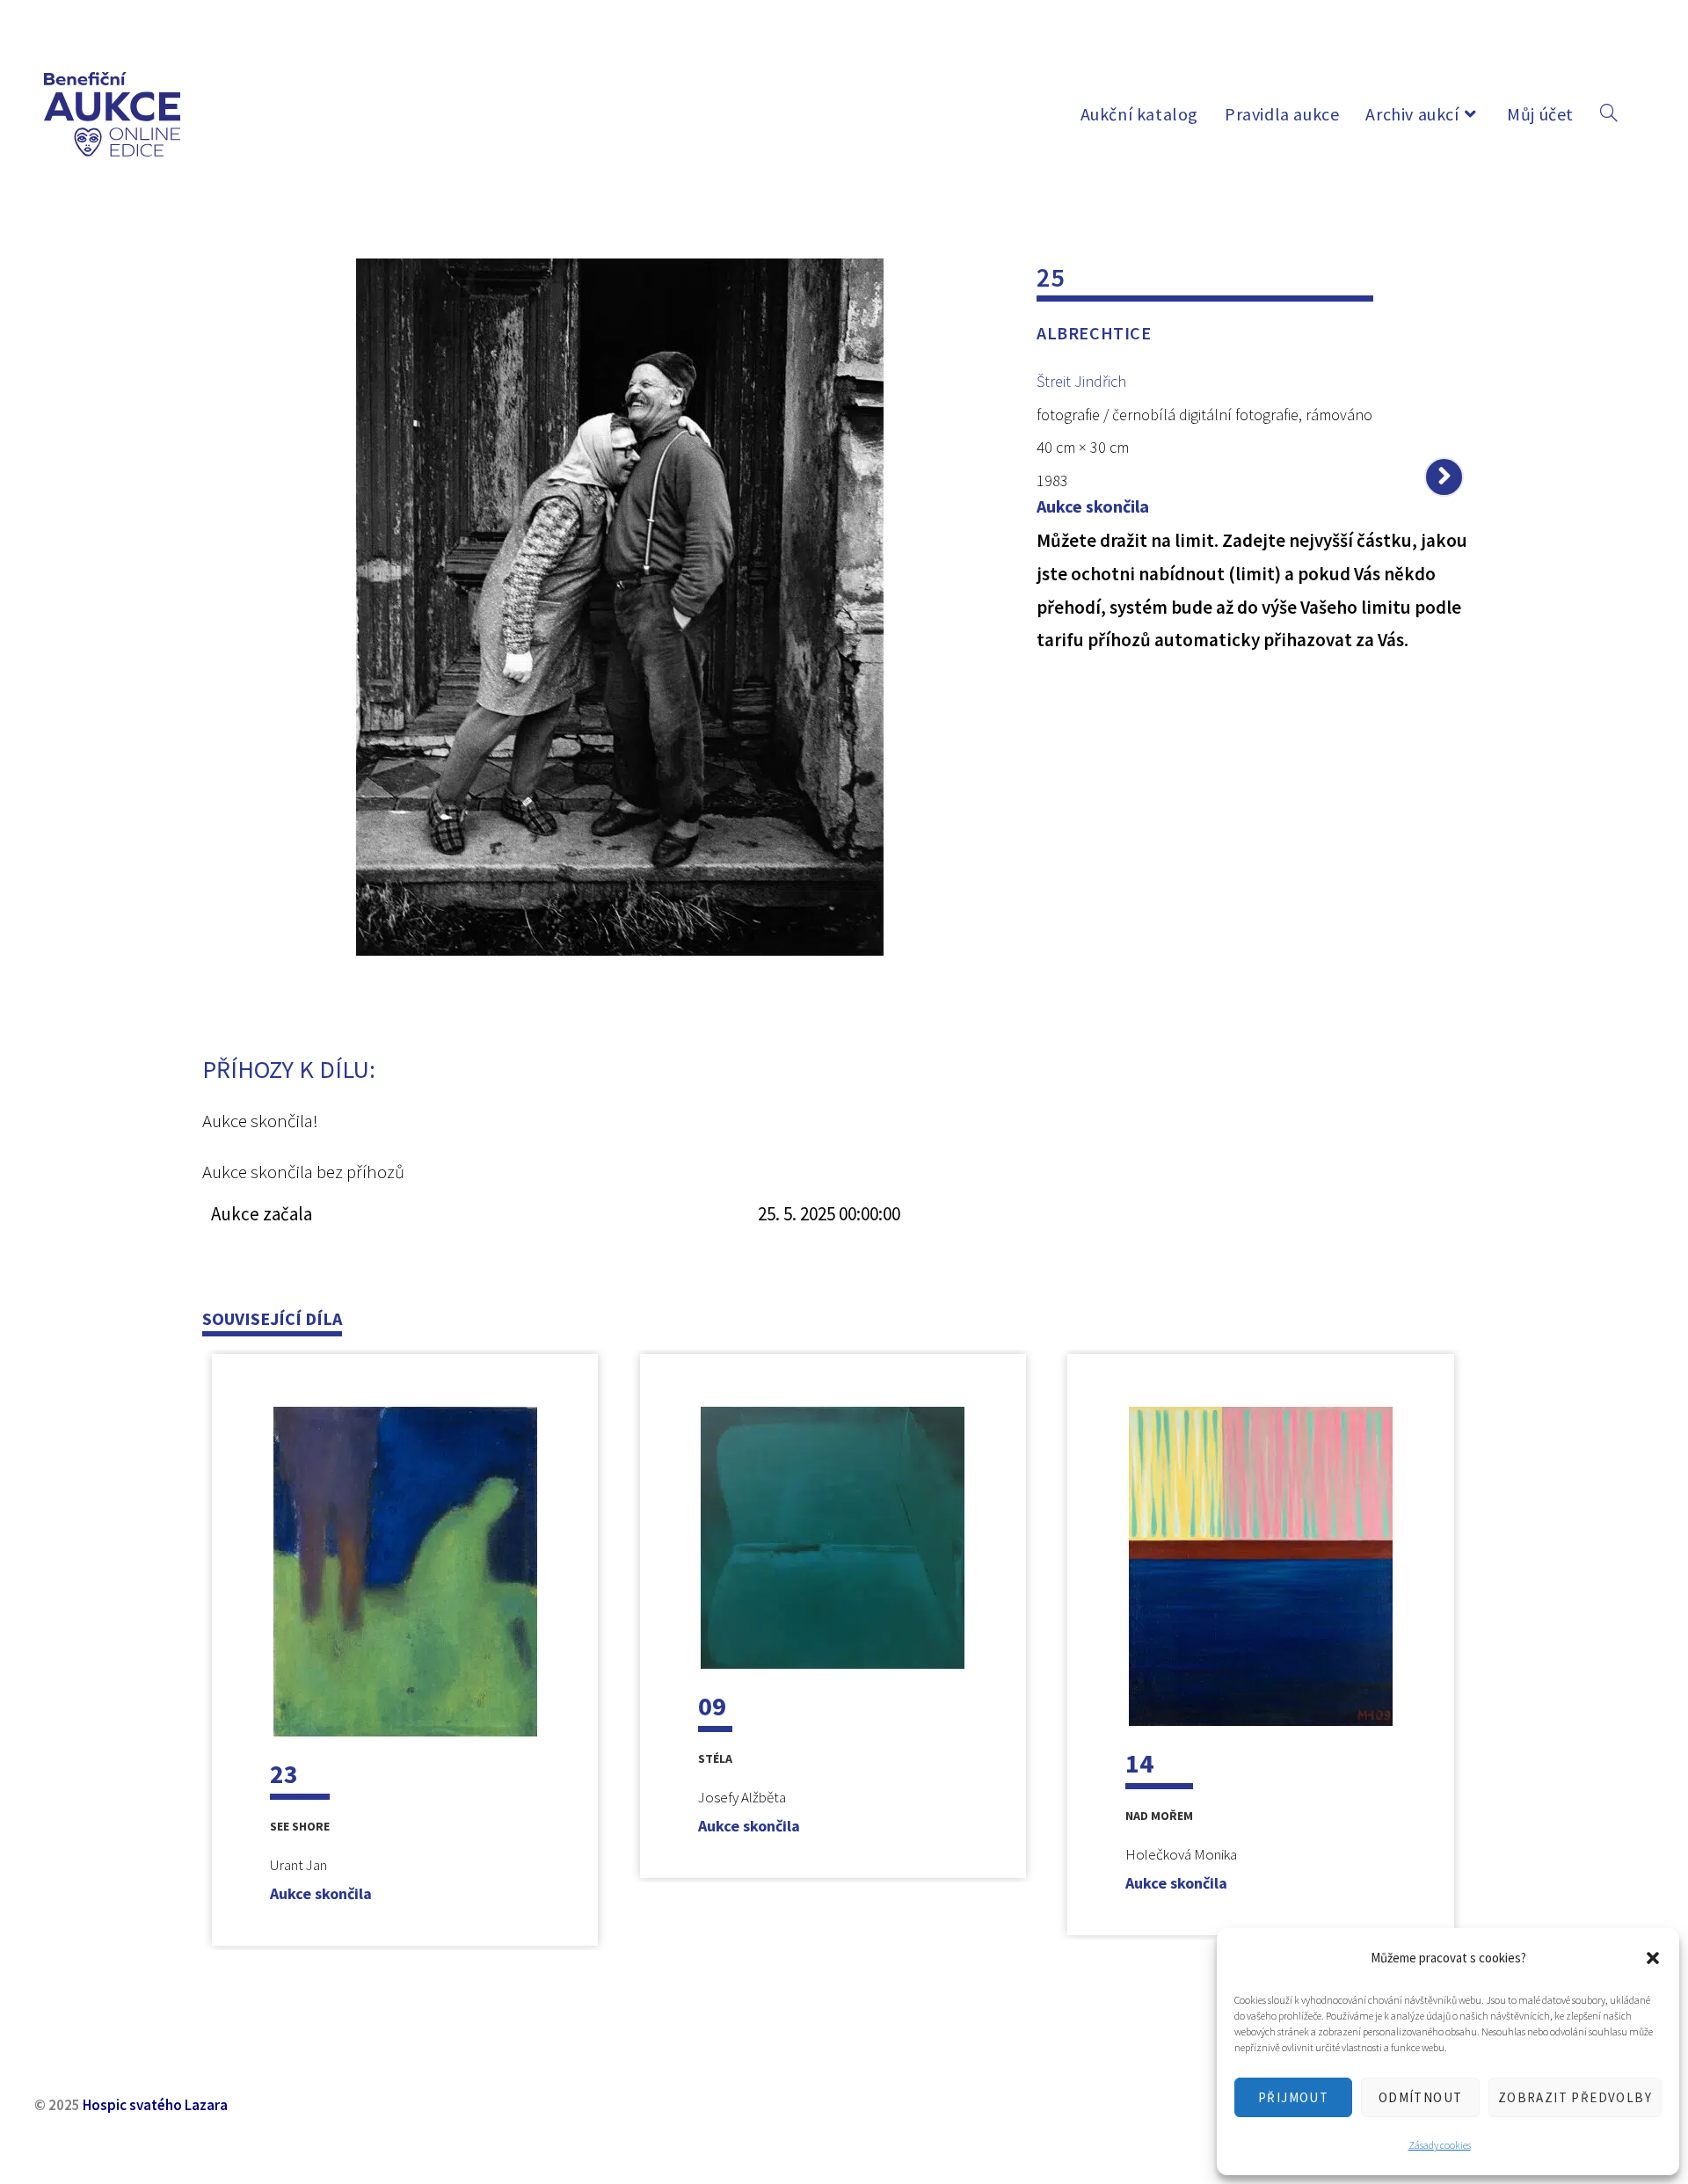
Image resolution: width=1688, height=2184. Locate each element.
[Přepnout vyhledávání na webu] (1609, 114)
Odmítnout (1421, 2097)
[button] (1653, 1958)
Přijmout (1293, 2097)
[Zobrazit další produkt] (1444, 477)
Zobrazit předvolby (1575, 2097)
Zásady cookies (1440, 2145)
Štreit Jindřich (1081, 381)
